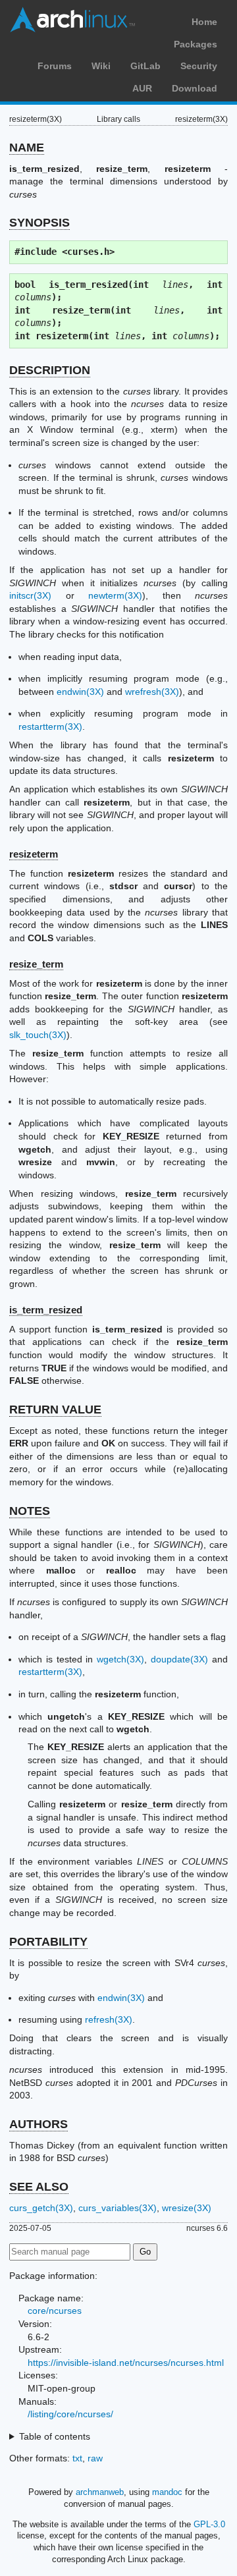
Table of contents (55, 2436)
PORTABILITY (48, 1942)
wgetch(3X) (120, 1659)
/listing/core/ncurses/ (70, 2414)
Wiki (101, 66)
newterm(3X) (115, 595)
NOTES (30, 1511)
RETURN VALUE (55, 1410)
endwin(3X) (80, 692)
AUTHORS (39, 2124)
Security (199, 66)
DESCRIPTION (50, 370)
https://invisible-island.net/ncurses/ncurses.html (126, 2363)
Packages (196, 44)
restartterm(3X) (50, 726)
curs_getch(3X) (41, 2208)
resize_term (36, 964)
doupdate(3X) (179, 1659)
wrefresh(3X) (152, 692)
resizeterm (34, 854)
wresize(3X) (187, 2208)
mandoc (167, 2492)
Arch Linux (72, 20)
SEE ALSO (39, 2187)
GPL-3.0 (209, 2524)
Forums (55, 66)
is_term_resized (46, 1310)
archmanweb (100, 2492)
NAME (27, 148)
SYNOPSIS (39, 223)
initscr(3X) (30, 595)
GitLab (145, 66)
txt (77, 2458)
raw (95, 2458)
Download (195, 88)
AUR (142, 88)
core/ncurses (55, 2311)
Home (204, 22)
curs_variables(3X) (118, 2208)
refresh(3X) (109, 2019)
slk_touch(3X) (38, 1035)
